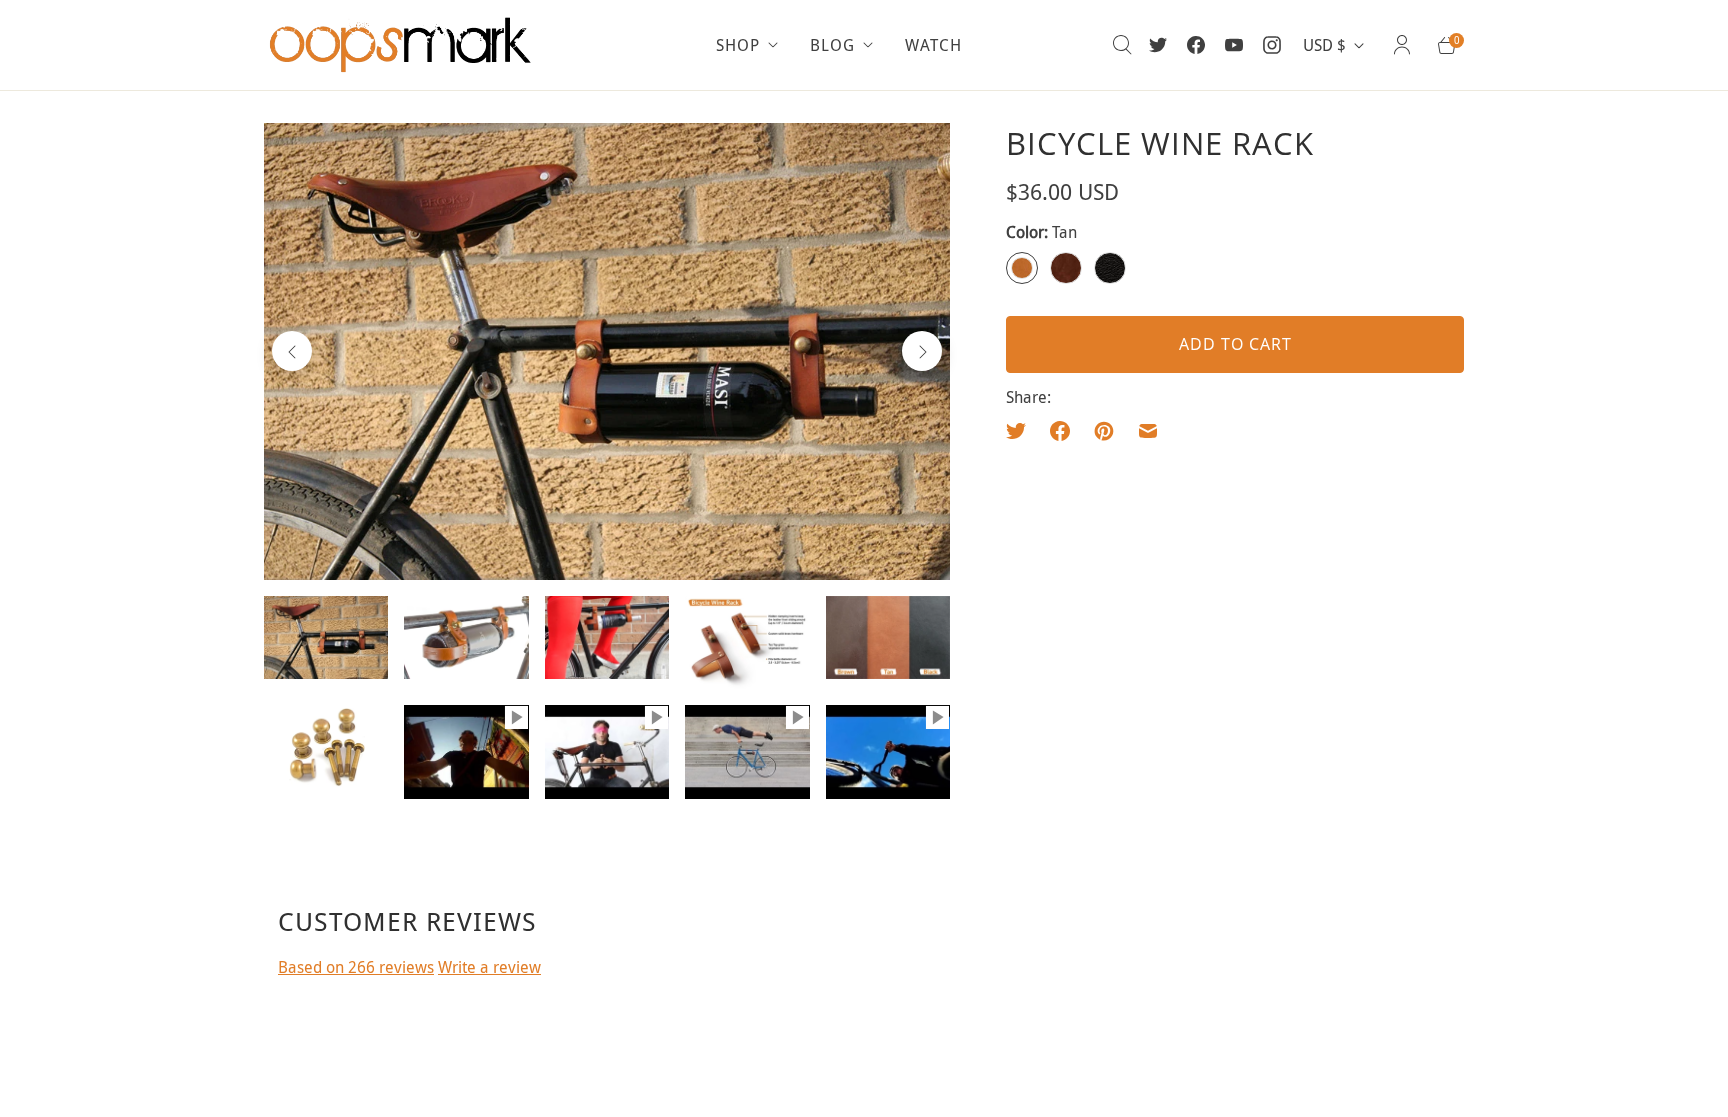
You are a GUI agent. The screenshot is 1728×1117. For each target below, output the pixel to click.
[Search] (1122, 45)
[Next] (922, 351)
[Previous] (292, 351)
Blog (832, 45)
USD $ (1324, 45)
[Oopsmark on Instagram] (1272, 45)
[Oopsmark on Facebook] (1196, 45)
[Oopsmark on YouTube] (1234, 45)
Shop (738, 45)
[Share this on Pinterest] (1104, 431)
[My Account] (1402, 45)
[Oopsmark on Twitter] (1158, 45)
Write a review (489, 967)
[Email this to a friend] (1148, 431)
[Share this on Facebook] (1060, 431)
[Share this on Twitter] (1022, 431)
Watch (933, 45)
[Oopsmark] (404, 45)
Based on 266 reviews (356, 967)
